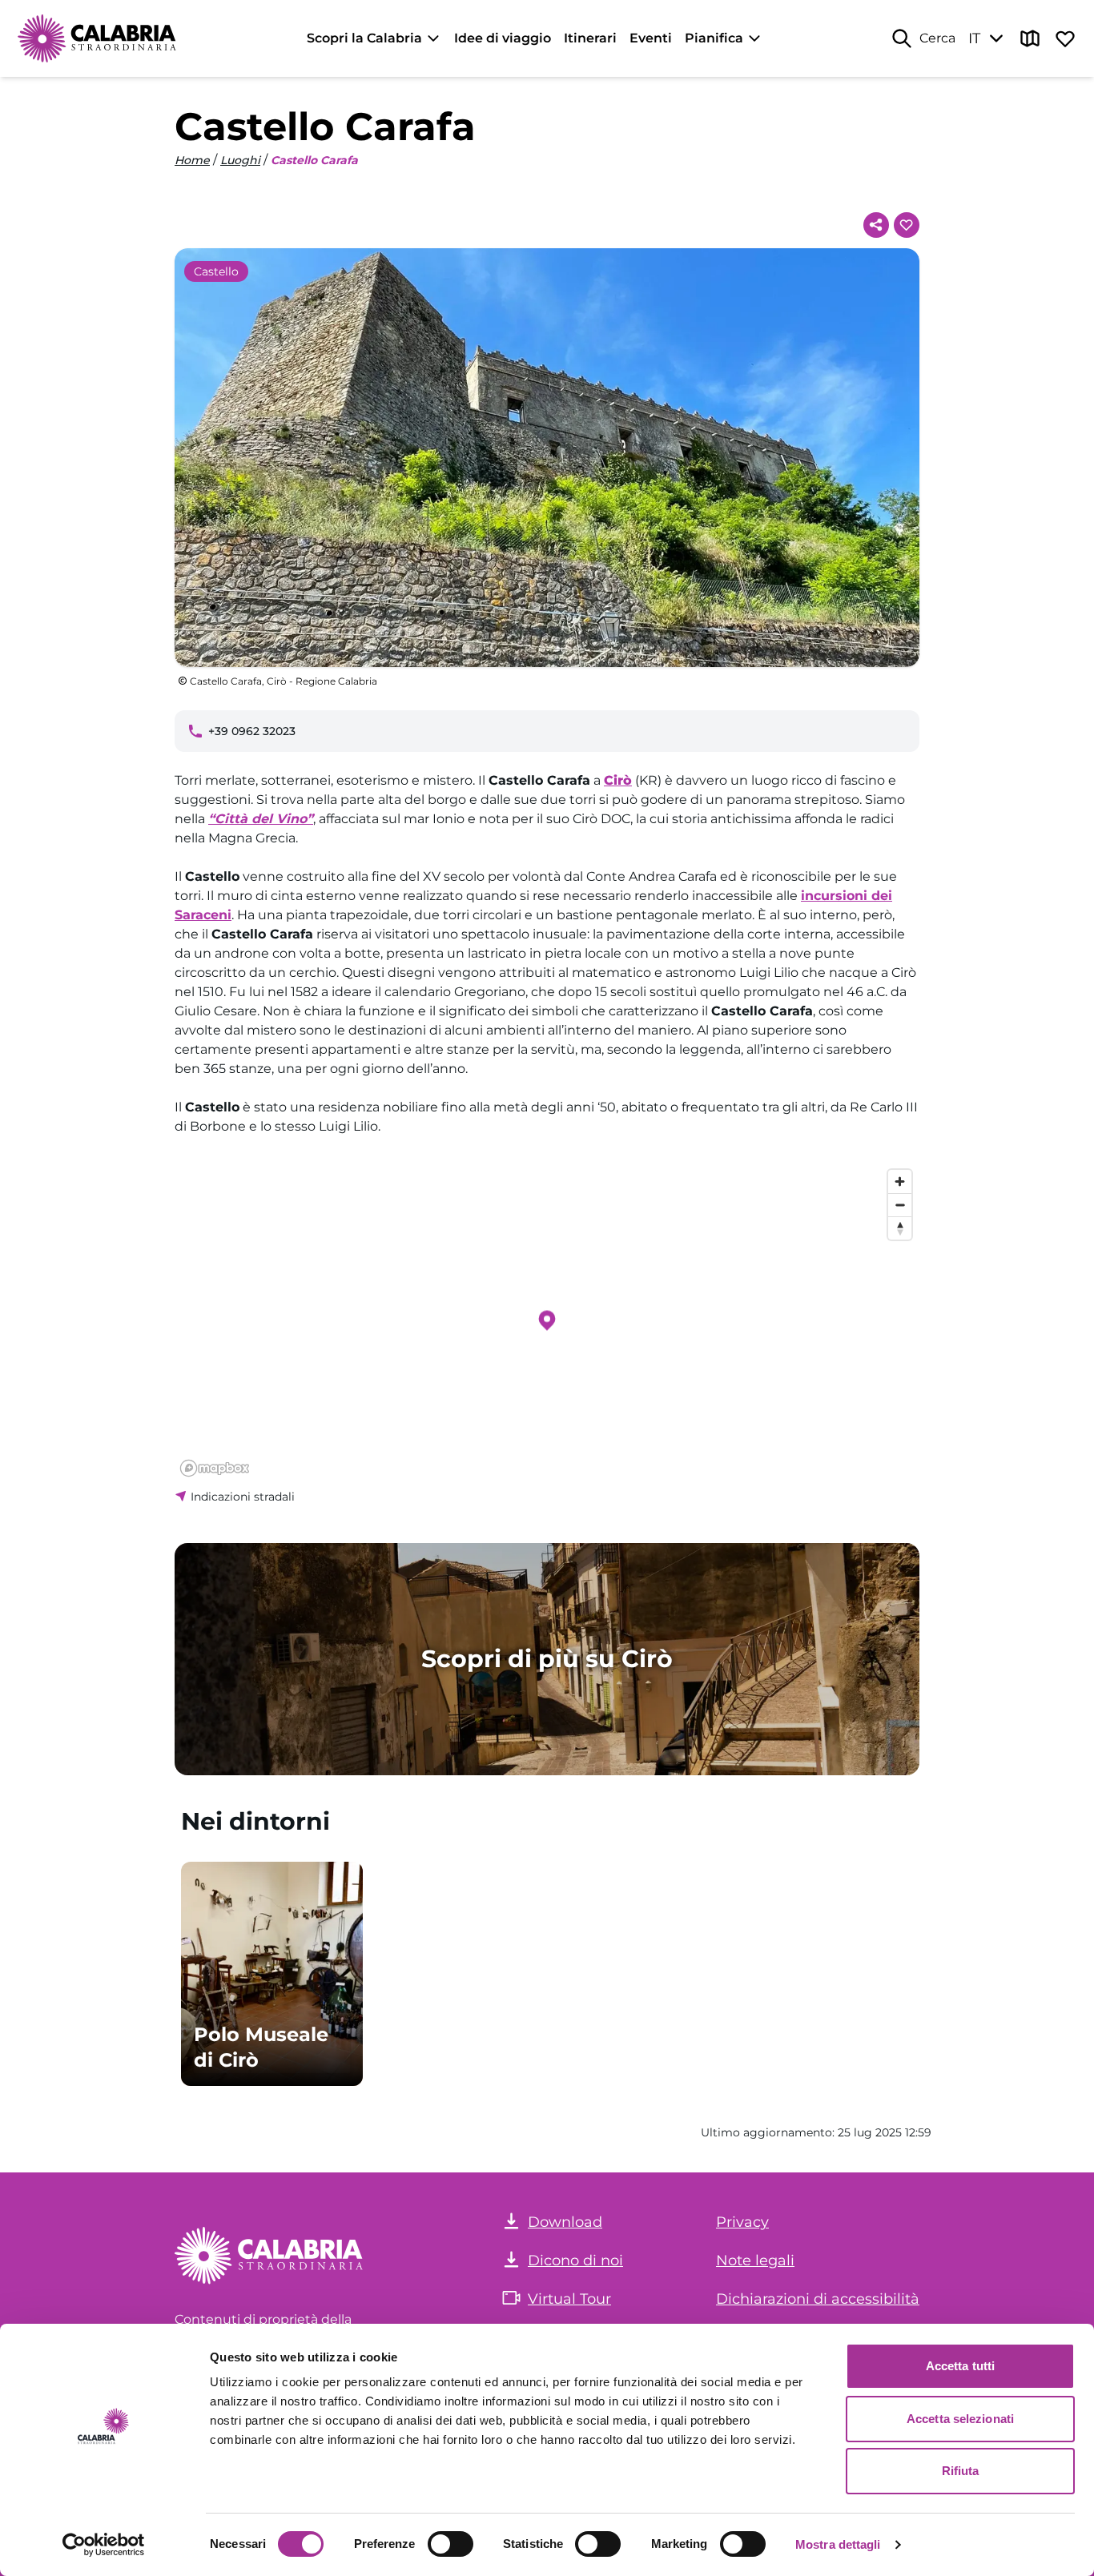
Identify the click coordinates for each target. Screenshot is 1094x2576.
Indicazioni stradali (243, 1497)
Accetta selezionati (960, 2419)
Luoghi (240, 160)
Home (192, 160)
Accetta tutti (960, 2366)
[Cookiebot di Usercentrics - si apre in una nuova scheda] (104, 2545)
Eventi (651, 38)
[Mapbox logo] (215, 1468)
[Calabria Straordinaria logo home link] (98, 38)
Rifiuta (961, 2471)
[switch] (450, 2544)
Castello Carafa (314, 160)
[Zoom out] (900, 1205)
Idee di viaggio (503, 38)
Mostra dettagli (838, 2544)
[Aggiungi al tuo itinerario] (907, 225)
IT (974, 38)
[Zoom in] (900, 1182)
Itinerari (590, 38)
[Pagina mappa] (1030, 38)
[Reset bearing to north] (900, 1228)
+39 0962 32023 (252, 731)
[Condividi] (876, 225)
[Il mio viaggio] (1065, 38)
